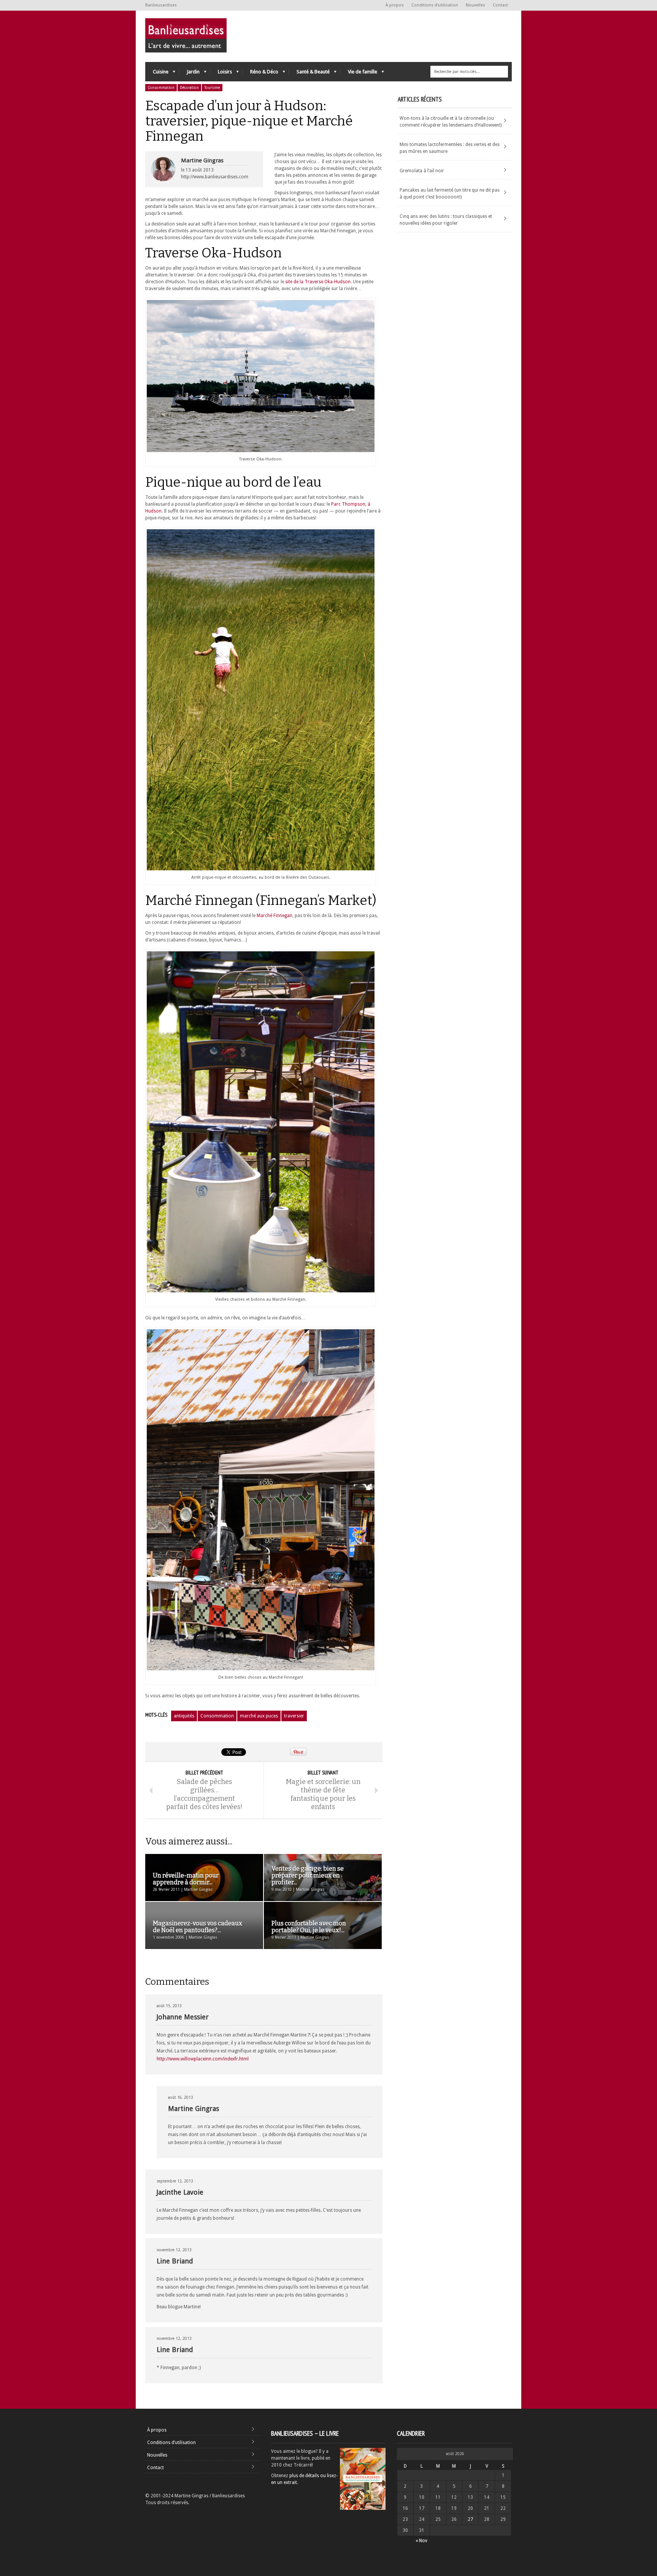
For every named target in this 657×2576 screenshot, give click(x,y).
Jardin (189, 74)
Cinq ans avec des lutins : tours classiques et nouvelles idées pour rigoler (446, 220)
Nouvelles (475, 5)
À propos (395, 5)
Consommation (161, 88)
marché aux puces (259, 1716)
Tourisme (212, 88)
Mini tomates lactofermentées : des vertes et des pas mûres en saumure (450, 148)
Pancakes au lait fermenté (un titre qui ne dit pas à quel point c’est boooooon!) (450, 194)
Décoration (189, 88)
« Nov (421, 2541)
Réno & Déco (260, 74)
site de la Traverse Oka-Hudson (318, 282)
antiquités (184, 1716)
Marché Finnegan (275, 916)
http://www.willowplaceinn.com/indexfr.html (203, 2059)
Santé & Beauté (309, 74)
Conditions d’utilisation (435, 5)
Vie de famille (359, 74)
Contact (500, 5)
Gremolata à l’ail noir (422, 171)
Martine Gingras (202, 160)
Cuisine (157, 74)
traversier (294, 1716)
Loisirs (221, 74)
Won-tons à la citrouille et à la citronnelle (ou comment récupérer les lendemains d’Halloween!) (451, 122)
